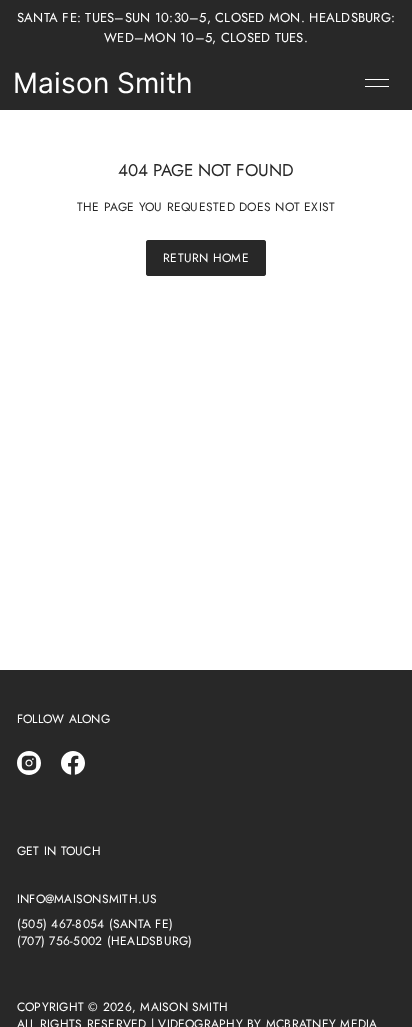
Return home (206, 258)
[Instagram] (29, 763)
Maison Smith (103, 83)
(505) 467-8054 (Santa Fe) (95, 924)
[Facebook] (73, 763)
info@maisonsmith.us (87, 899)
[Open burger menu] (377, 83)
